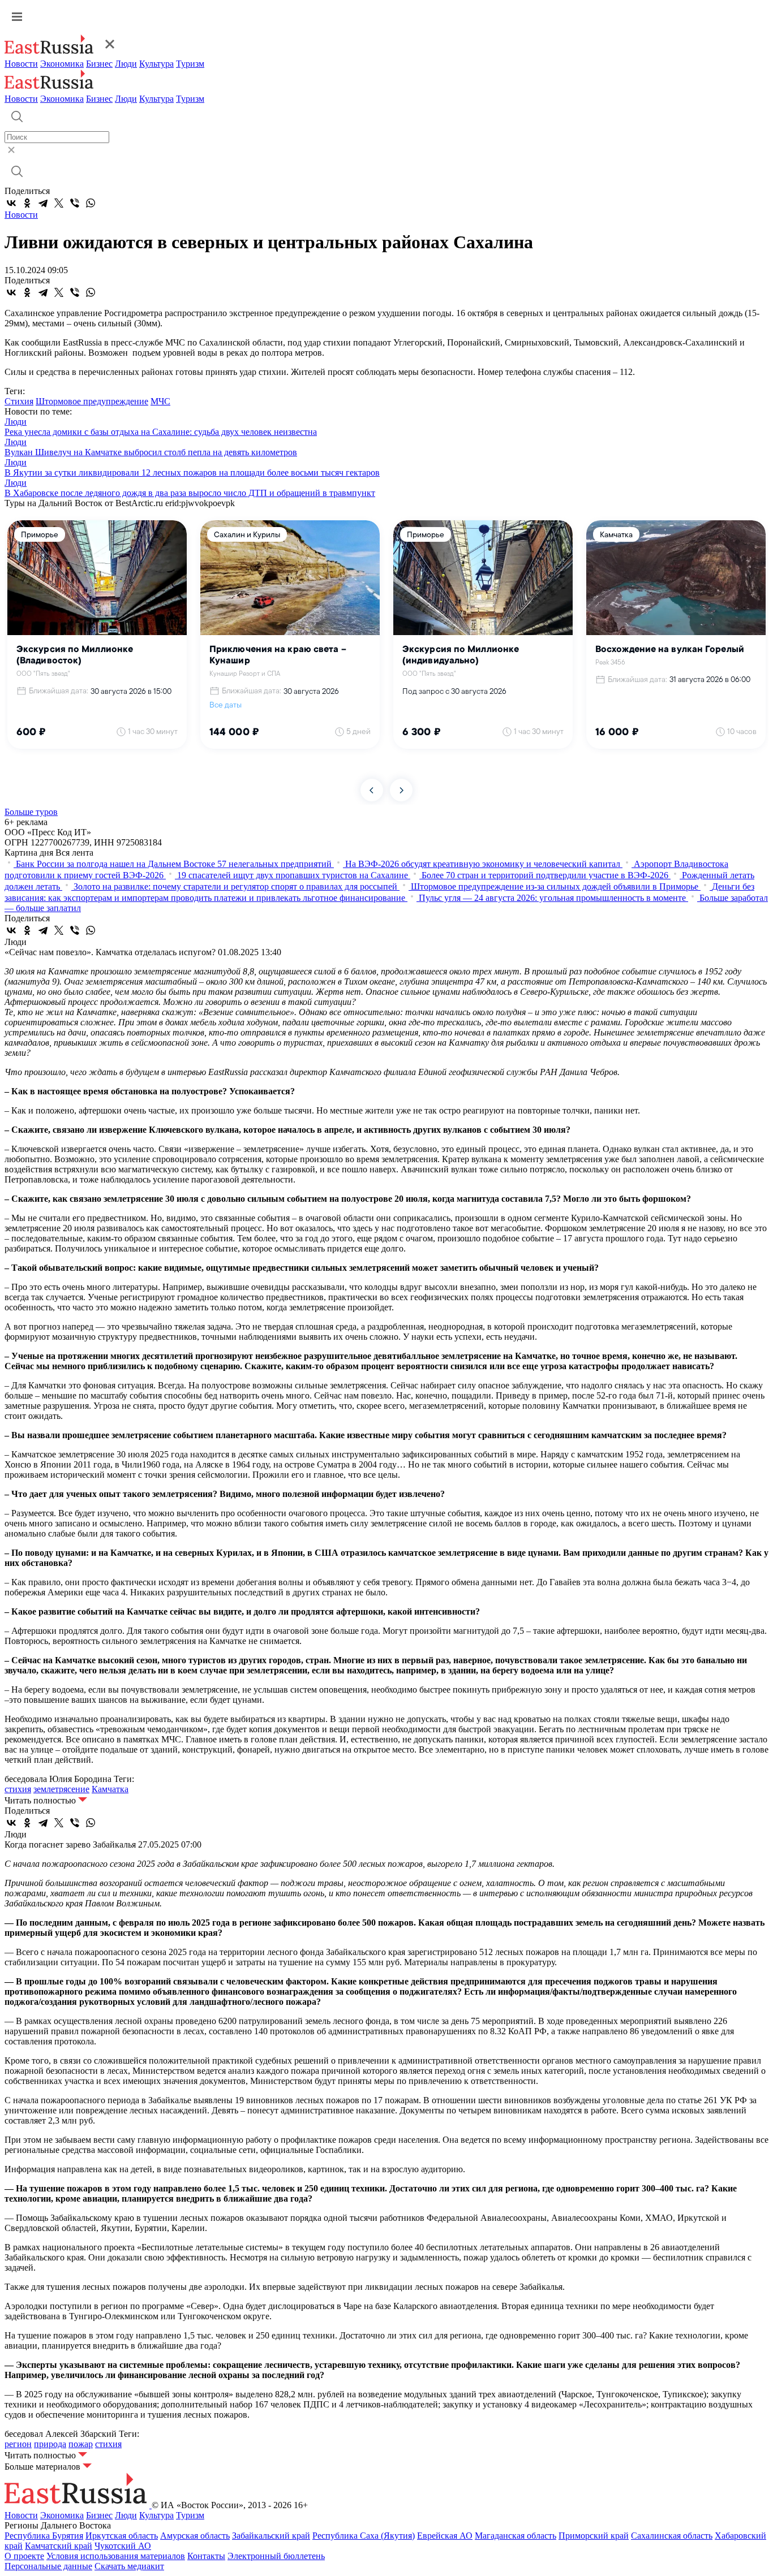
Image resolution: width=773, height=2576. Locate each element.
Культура (156, 64)
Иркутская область (122, 2536)
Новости (21, 64)
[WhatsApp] (91, 203)
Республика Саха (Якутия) (364, 2536)
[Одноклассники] (27, 203)
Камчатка (110, 1789)
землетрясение (61, 1789)
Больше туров (31, 812)
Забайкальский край (271, 2536)
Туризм (190, 64)
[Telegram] (43, 203)
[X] (59, 203)
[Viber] (75, 203)
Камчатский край (59, 2546)
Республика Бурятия (44, 2536)
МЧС (160, 401)
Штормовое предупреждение (92, 401)
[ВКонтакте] (11, 203)
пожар (81, 2444)
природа (50, 2444)
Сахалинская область (672, 2536)
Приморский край (594, 2536)
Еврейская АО (445, 2536)
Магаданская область (516, 2536)
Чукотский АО (123, 2546)
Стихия (19, 401)
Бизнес (99, 64)
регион (18, 2444)
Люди (126, 64)
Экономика (62, 64)
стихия (18, 1789)
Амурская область (195, 2536)
